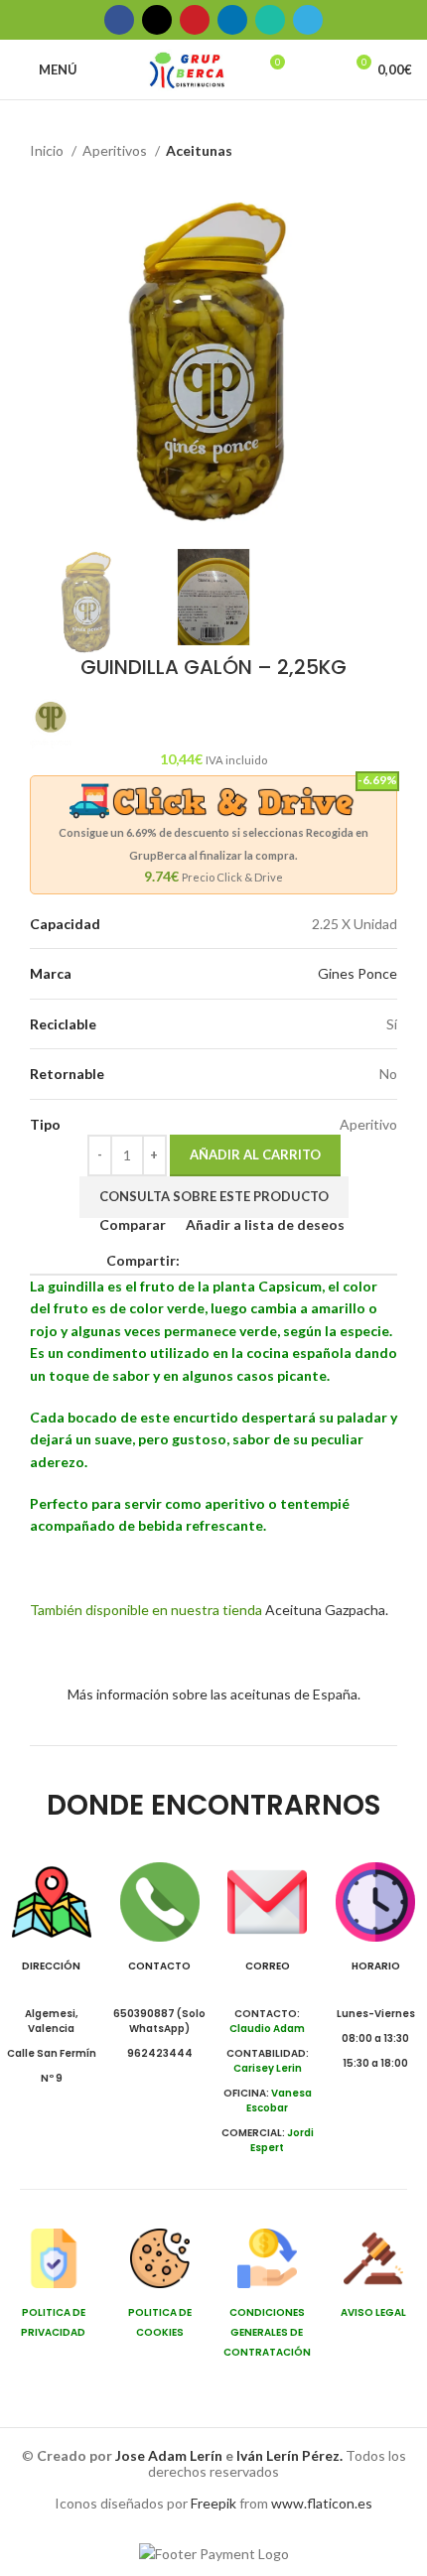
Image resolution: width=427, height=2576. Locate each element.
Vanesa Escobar (279, 2101)
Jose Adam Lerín (170, 2455)
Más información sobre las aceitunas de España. (214, 1694)
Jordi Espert (282, 2140)
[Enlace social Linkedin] (232, 20)
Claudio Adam (267, 2029)
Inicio (48, 150)
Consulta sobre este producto (214, 1196)
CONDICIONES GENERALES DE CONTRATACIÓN (267, 2332)
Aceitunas (199, 150)
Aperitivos (116, 150)
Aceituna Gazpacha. (327, 1610)
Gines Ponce (357, 973)
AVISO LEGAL (373, 2312)
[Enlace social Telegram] (308, 20)
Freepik (213, 2503)
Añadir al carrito (255, 1154)
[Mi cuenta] (319, 69)
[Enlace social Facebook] (119, 20)
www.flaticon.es (322, 2503)
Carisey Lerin (268, 2068)
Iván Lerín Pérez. (289, 2455)
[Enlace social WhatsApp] (270, 20)
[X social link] (157, 20)
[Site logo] (187, 68)
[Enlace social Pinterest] (195, 20)
